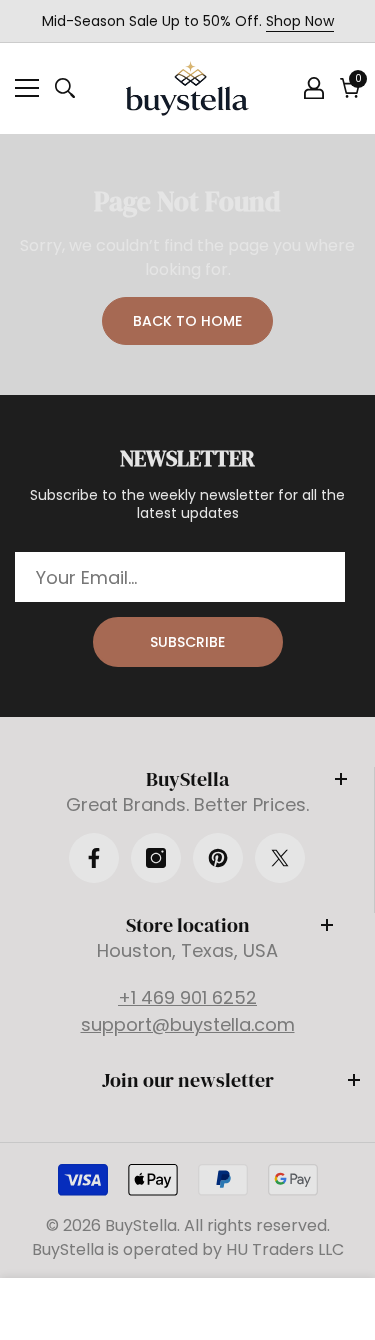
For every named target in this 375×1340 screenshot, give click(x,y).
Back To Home (187, 321)
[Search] (65, 88)
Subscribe (187, 642)
